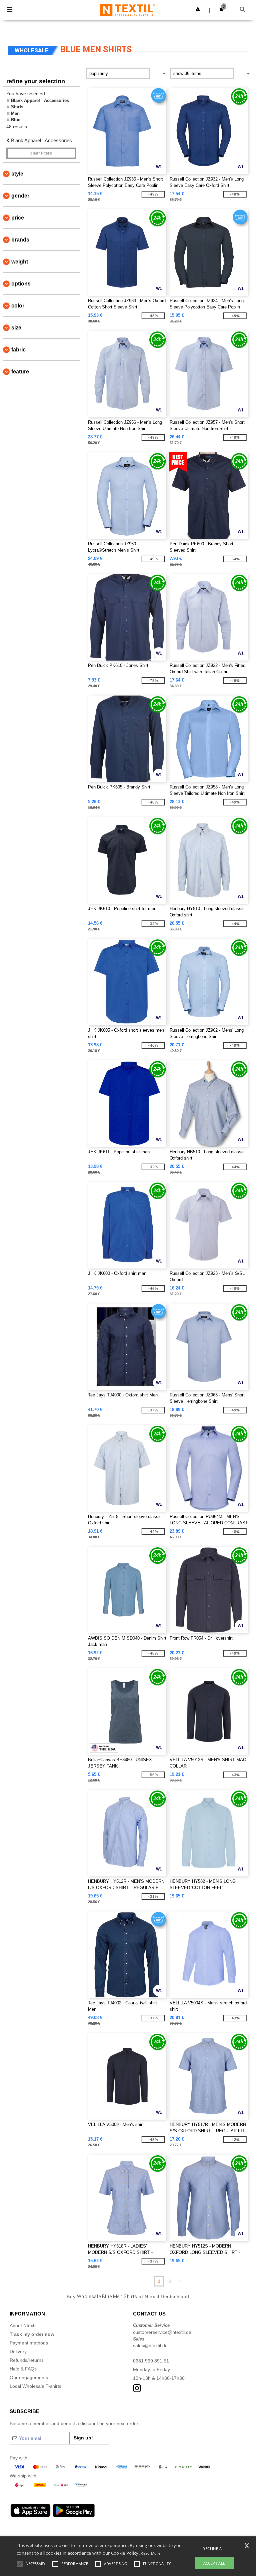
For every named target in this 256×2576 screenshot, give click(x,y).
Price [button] (18, 218)
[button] (198, 9)
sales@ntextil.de (150, 2345)
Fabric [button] (18, 350)
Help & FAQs (23, 2369)
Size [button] (16, 328)
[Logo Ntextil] (127, 10)
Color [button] (18, 306)
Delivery (18, 2351)
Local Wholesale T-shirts (35, 2386)
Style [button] (17, 174)
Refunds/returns (27, 2360)
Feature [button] (20, 372)
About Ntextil (23, 2325)
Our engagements (29, 2377)
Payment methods (29, 2343)
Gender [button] (20, 196)
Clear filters (41, 153)
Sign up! (83, 2438)
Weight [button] (20, 262)
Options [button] (21, 284)
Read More (150, 2553)
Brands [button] (20, 240)
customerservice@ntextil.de (162, 2332)
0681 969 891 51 (151, 2361)
